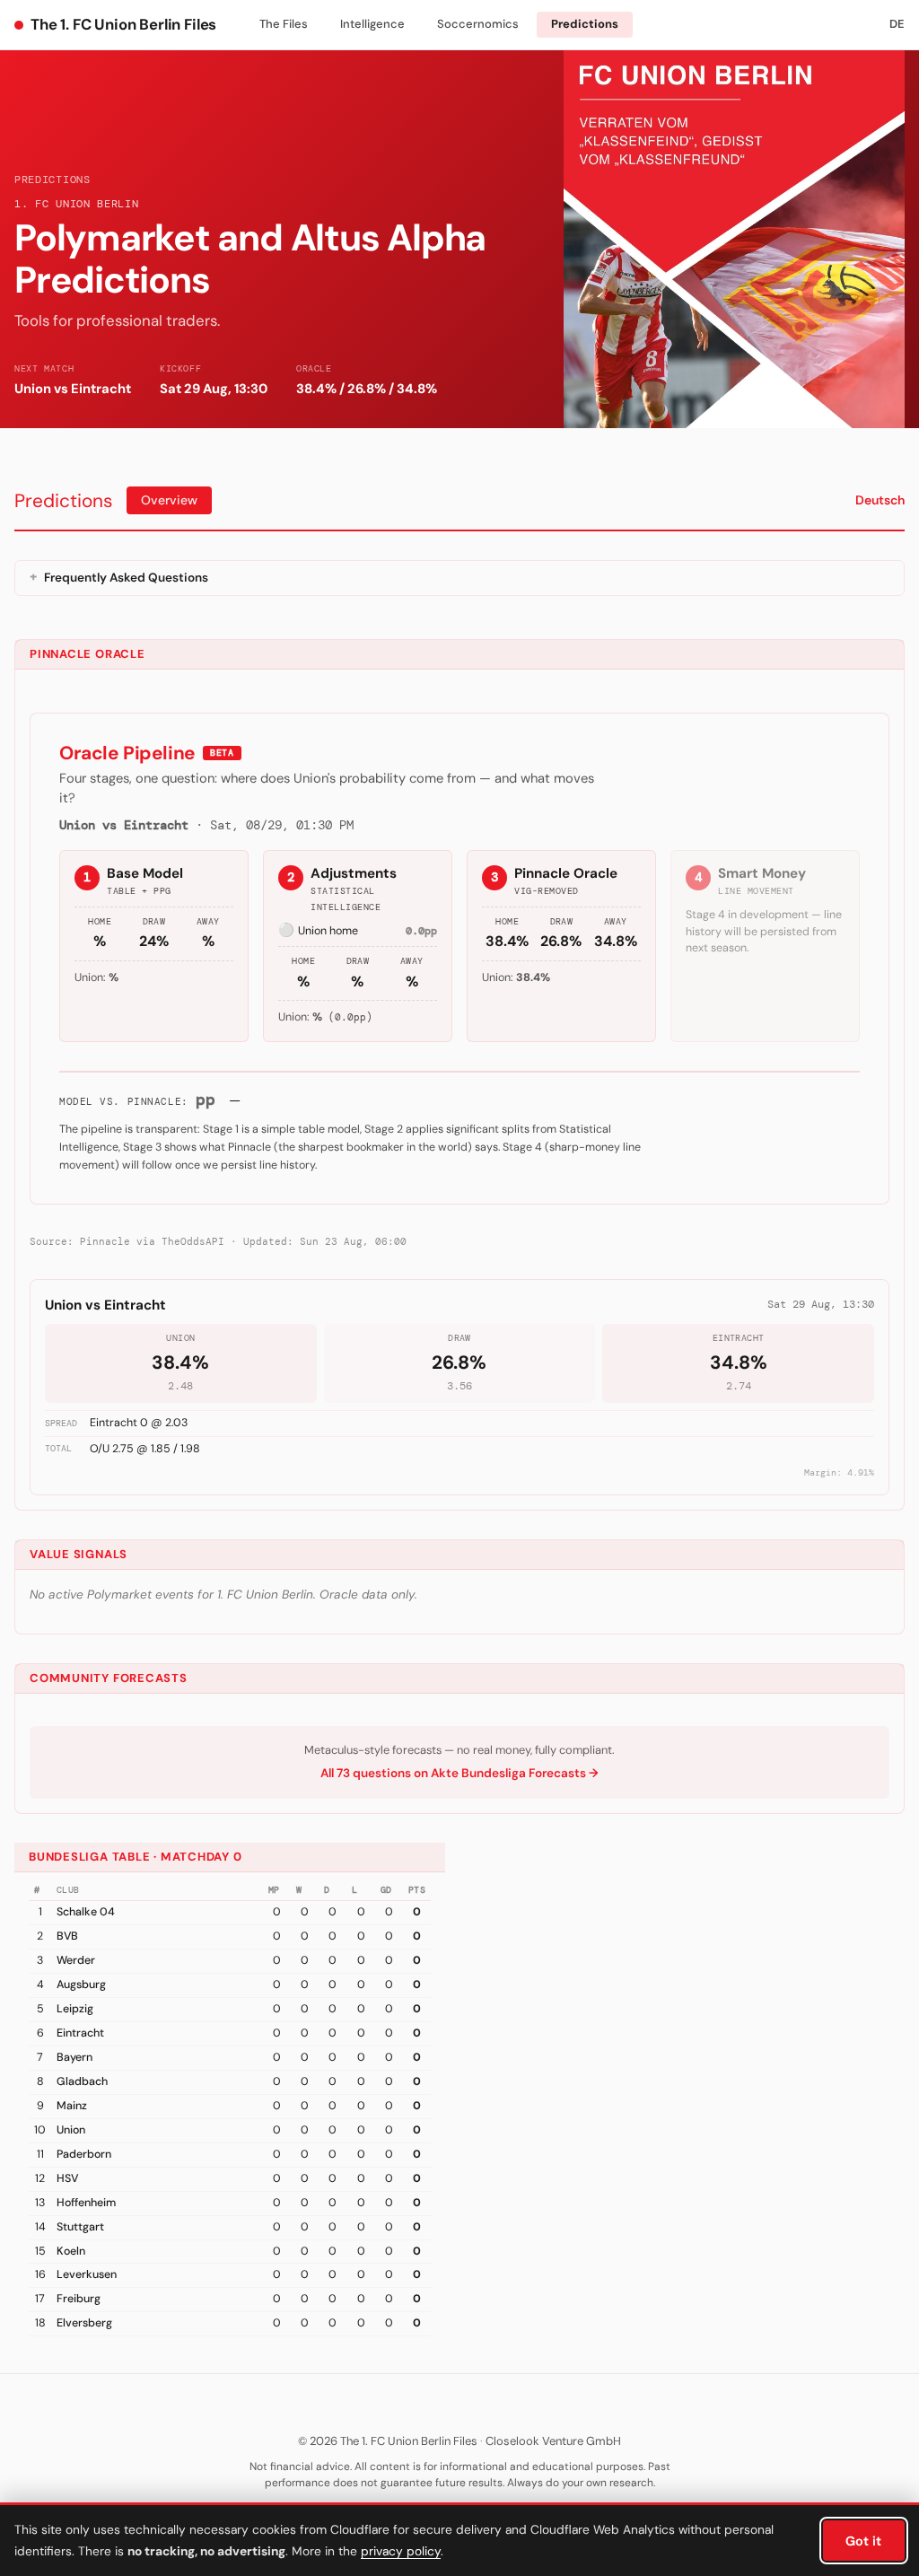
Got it (863, 2541)
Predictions (585, 24)
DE (897, 24)
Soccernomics (478, 24)
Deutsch (880, 500)
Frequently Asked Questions (126, 578)
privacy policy (401, 2551)
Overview (169, 500)
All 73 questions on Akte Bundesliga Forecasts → (459, 1773)
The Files (284, 24)
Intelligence (372, 24)
